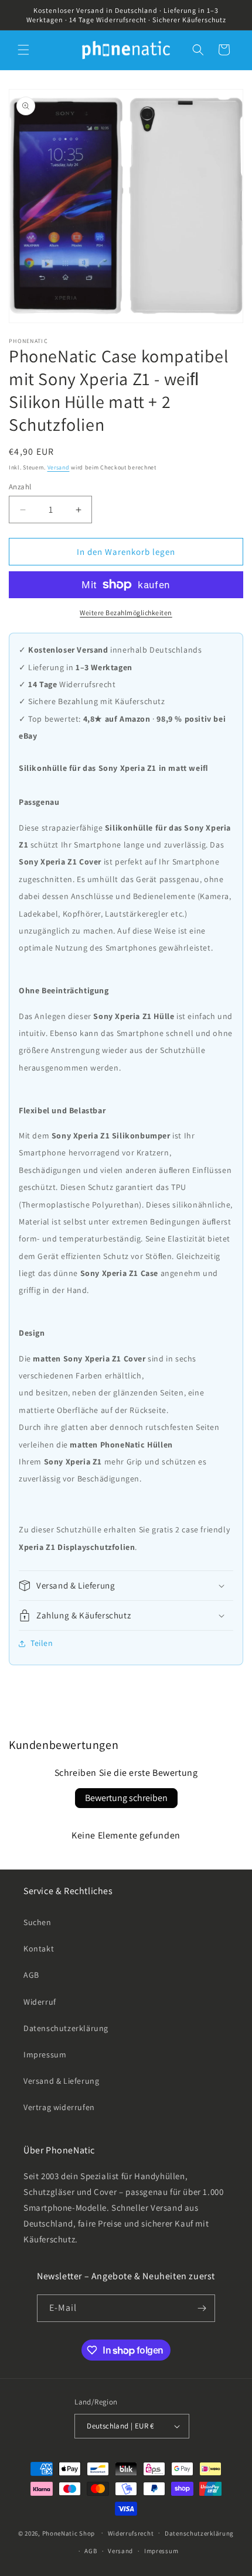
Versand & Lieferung (61, 2081)
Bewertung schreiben (126, 1798)
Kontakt (39, 1949)
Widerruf (40, 2002)
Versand (59, 467)
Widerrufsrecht (131, 2533)
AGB (31, 1975)
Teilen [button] (42, 1643)
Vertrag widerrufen (59, 2107)
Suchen (38, 1922)
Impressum (45, 2054)
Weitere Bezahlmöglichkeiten (126, 613)
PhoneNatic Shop (69, 2533)
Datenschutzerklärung (66, 2028)
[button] (23, 50)
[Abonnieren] (202, 2308)
